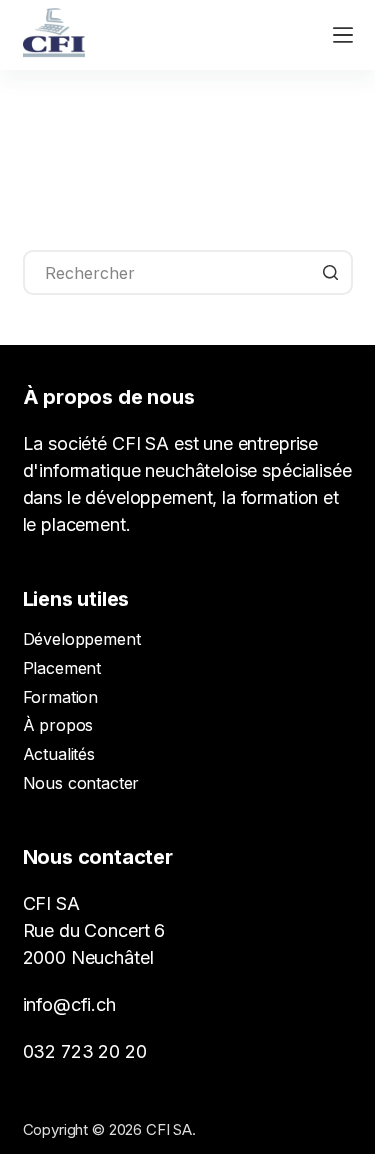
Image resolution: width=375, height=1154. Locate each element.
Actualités (59, 754)
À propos (58, 725)
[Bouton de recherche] (330, 272)
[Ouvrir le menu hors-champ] (343, 35)
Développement (82, 639)
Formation (61, 697)
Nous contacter (81, 783)
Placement (62, 668)
